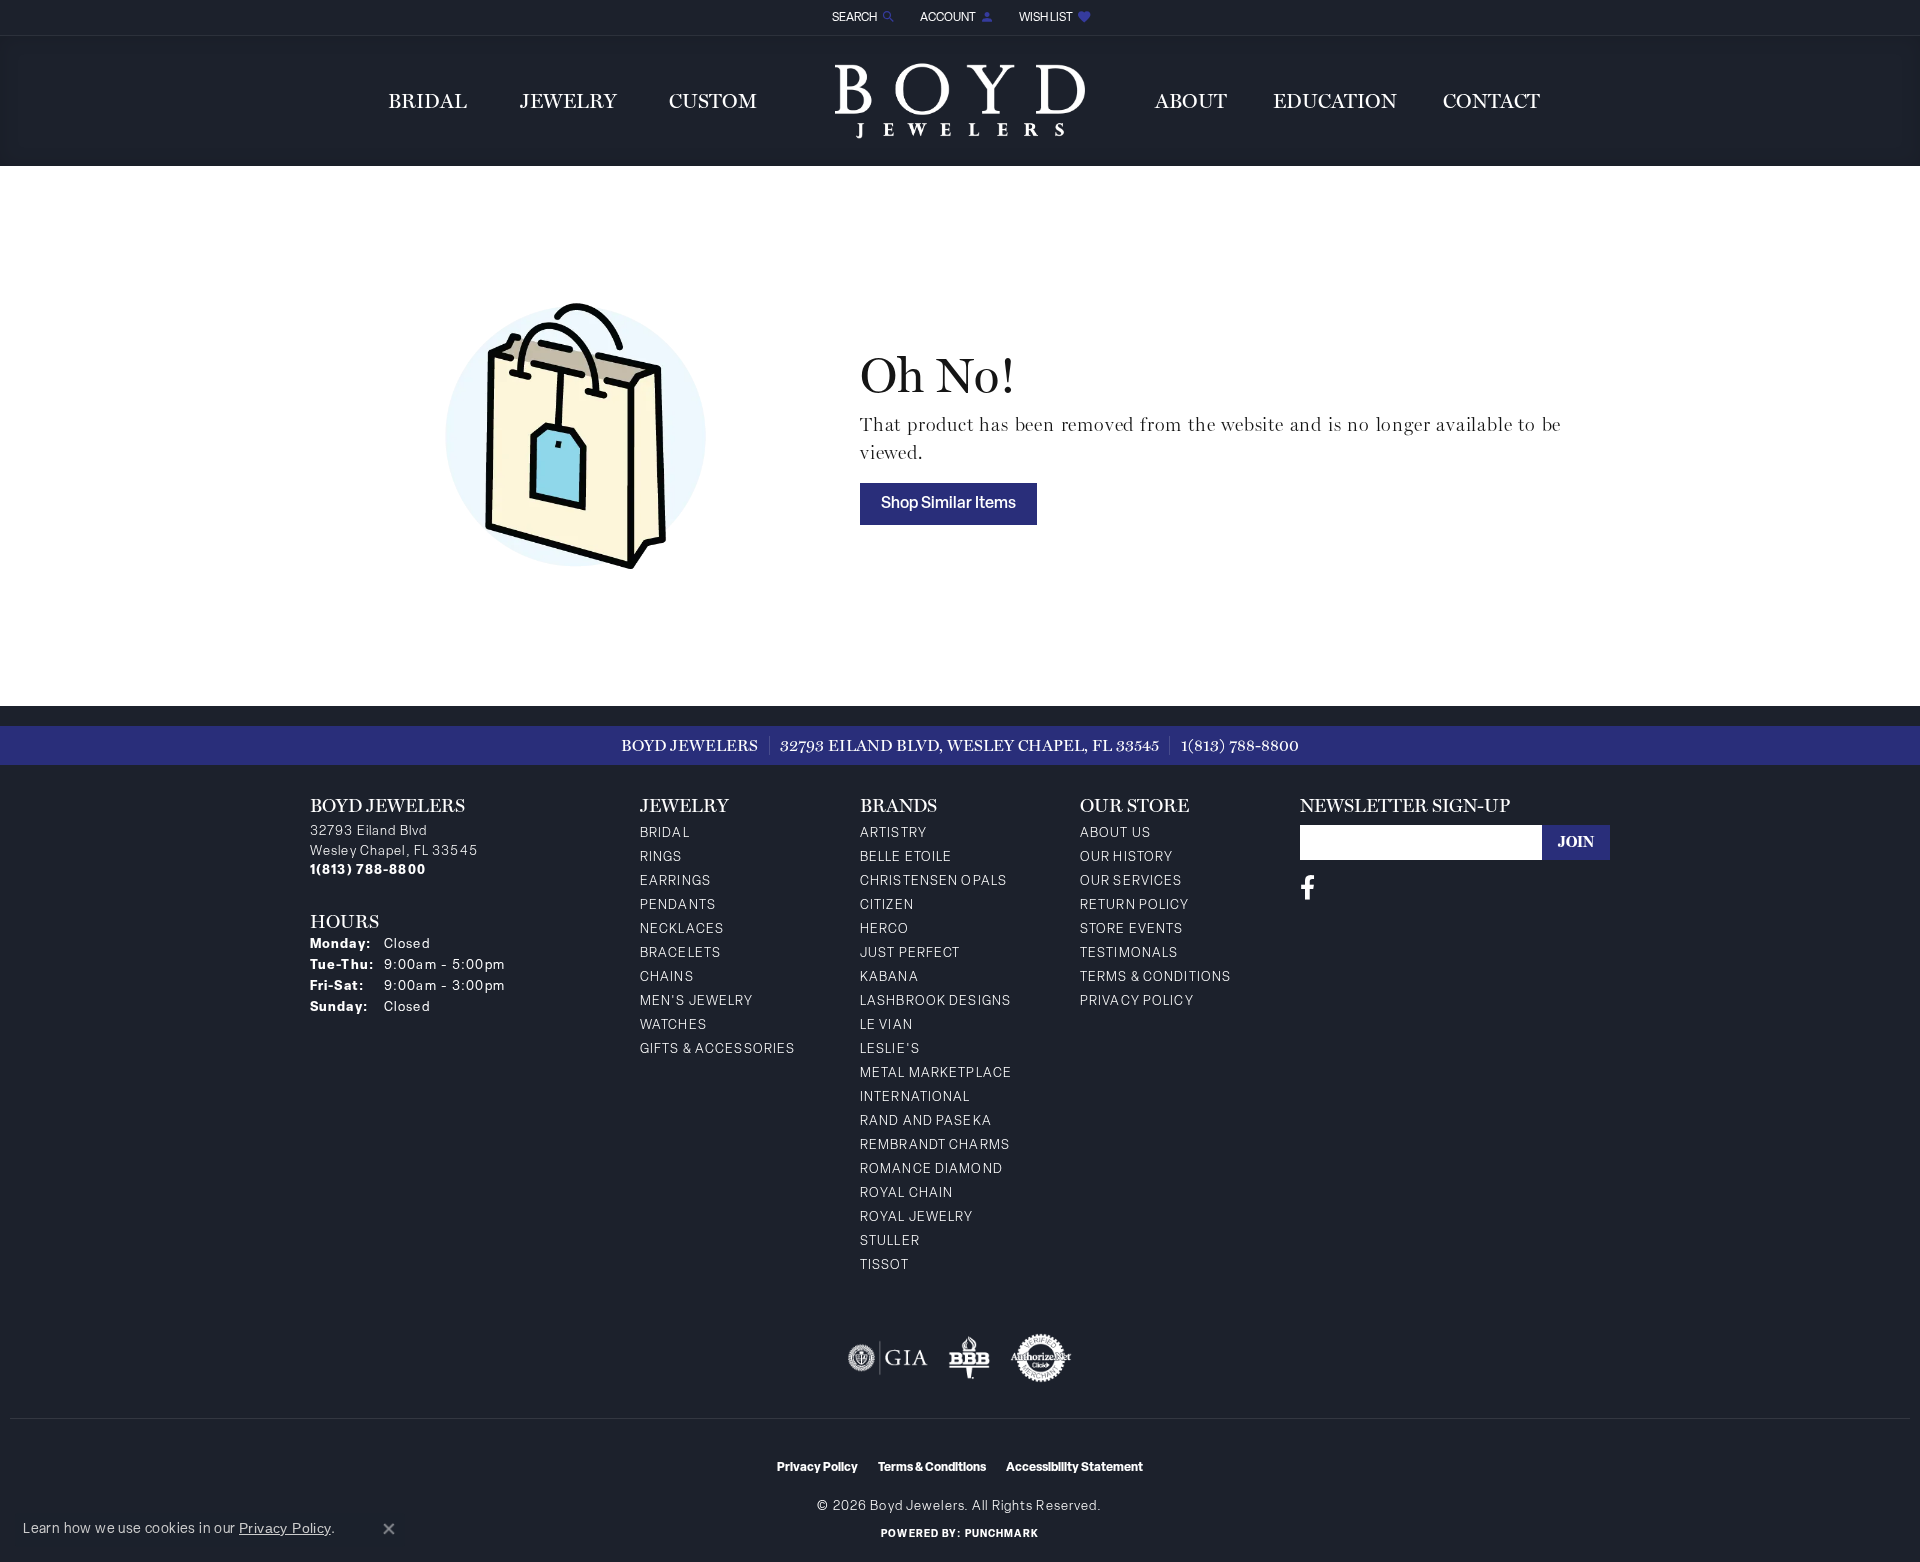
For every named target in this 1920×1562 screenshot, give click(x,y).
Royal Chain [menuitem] (906, 1193)
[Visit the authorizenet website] (1041, 1358)
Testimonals (1129, 953)
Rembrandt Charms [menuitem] (935, 1145)
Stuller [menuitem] (890, 1241)
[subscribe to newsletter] (1576, 842)
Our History (1126, 857)
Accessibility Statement (1074, 1468)
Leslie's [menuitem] (890, 1049)
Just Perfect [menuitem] (910, 953)
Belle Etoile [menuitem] (906, 857)
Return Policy (1135, 905)
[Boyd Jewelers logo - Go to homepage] (960, 100)
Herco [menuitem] (885, 929)
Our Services (1131, 881)
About (1191, 101)
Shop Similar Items (948, 504)
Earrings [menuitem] (675, 881)
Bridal (427, 101)
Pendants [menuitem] (678, 905)
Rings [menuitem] (661, 857)
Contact (1491, 101)
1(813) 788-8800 (1240, 745)
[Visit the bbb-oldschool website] (969, 1358)
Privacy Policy (1137, 1001)
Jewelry (568, 101)
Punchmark (1002, 1534)
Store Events (1131, 929)
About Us (1115, 833)
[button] (862, 17)
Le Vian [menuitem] (886, 1025)
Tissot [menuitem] (884, 1265)
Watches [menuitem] (673, 1025)
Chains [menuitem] (667, 977)
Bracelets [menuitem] (680, 953)
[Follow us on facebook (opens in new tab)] (1307, 888)
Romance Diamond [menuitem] (931, 1169)
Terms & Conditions (1155, 977)
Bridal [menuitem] (665, 833)
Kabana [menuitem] (889, 977)
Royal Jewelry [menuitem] (917, 1217)
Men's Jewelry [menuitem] (697, 1001)
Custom (713, 101)
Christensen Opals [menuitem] (933, 881)
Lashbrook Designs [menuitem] (935, 1001)
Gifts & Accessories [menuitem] (717, 1049)
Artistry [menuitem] (893, 833)
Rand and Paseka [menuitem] (926, 1121)
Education (1335, 101)
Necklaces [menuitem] (682, 929)
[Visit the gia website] (888, 1358)
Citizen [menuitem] (887, 905)
